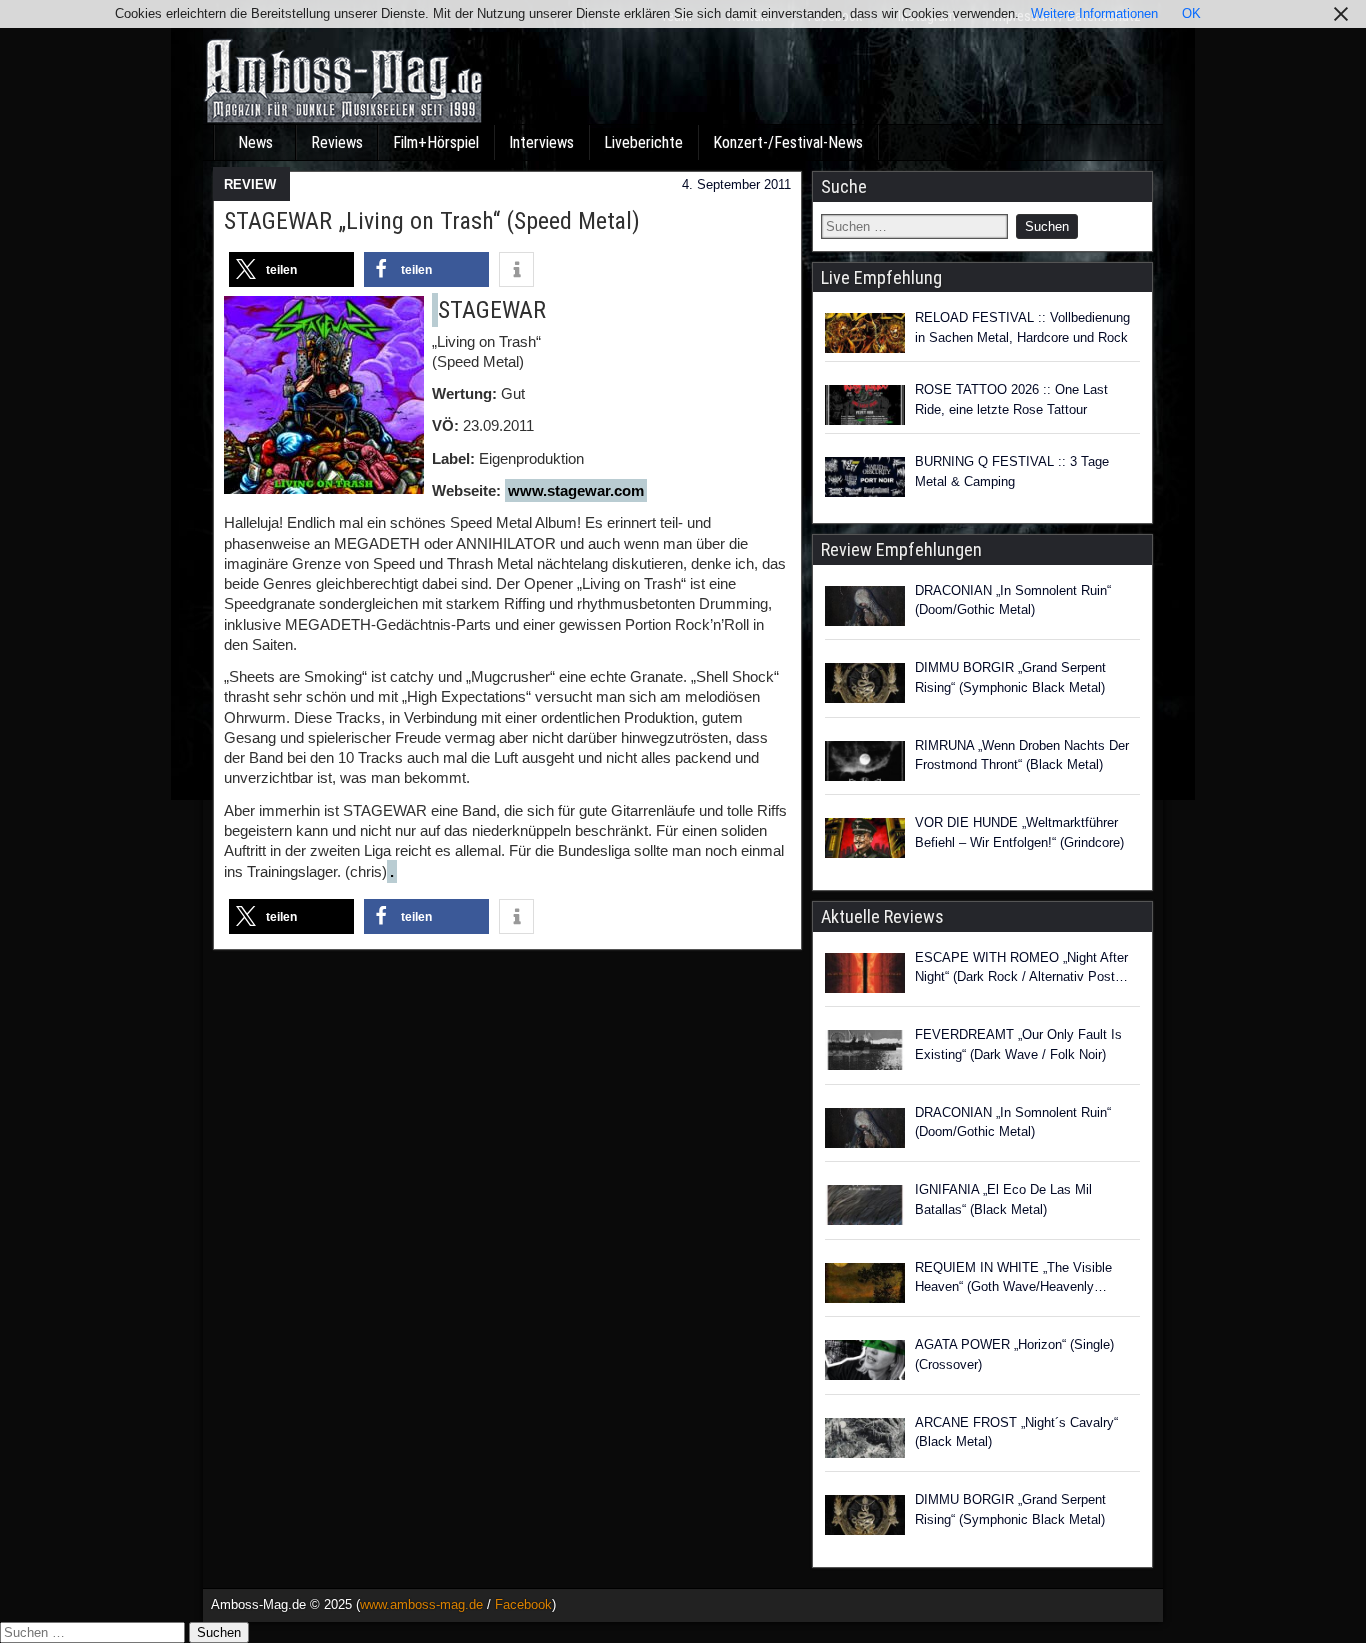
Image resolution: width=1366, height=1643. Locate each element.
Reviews (337, 142)
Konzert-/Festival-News (788, 142)
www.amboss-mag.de (421, 1604)
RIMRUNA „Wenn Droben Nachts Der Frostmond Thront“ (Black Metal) (1022, 755)
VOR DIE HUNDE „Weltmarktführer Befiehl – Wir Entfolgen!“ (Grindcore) (1019, 832)
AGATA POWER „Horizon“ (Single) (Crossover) (1014, 1354)
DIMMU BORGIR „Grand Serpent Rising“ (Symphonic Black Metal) (1010, 677)
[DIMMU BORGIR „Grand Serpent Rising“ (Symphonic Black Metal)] (865, 686)
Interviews (541, 142)
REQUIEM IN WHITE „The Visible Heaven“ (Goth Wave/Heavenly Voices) (1013, 1278)
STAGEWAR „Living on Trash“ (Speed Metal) (432, 221)
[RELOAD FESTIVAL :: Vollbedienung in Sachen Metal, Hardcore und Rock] (865, 333)
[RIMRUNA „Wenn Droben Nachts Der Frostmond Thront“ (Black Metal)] (865, 764)
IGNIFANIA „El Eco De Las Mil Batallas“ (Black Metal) (1003, 1199)
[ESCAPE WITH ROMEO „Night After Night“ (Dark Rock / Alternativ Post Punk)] (865, 976)
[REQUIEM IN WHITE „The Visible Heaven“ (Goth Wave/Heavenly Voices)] (865, 1286)
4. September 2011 (736, 184)
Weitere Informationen (1094, 13)
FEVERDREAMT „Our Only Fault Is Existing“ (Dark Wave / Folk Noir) (1018, 1044)
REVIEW (250, 184)
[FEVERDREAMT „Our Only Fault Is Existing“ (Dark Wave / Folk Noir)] (865, 1053)
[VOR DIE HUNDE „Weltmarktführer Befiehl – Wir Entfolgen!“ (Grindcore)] (865, 841)
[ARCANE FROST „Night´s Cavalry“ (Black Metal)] (865, 1441)
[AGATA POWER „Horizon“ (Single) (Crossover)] (865, 1363)
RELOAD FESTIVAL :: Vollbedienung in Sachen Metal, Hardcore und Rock (1022, 327)
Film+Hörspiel (436, 142)
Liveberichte (643, 142)
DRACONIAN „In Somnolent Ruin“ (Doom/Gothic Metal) (1013, 600)
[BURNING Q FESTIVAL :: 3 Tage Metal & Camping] (865, 477)
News (255, 142)
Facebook (523, 1604)
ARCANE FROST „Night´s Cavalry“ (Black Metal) (1016, 1432)
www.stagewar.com (576, 490)
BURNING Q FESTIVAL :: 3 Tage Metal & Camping (1012, 471)
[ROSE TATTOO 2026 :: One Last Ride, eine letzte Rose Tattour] (865, 405)
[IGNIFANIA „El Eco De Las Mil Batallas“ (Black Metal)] (865, 1208)
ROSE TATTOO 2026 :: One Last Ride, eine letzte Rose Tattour (1011, 399)
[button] (291, 269)
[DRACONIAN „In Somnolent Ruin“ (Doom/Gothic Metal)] (865, 609)
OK (1191, 13)
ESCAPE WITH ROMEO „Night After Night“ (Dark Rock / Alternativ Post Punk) (1021, 968)
